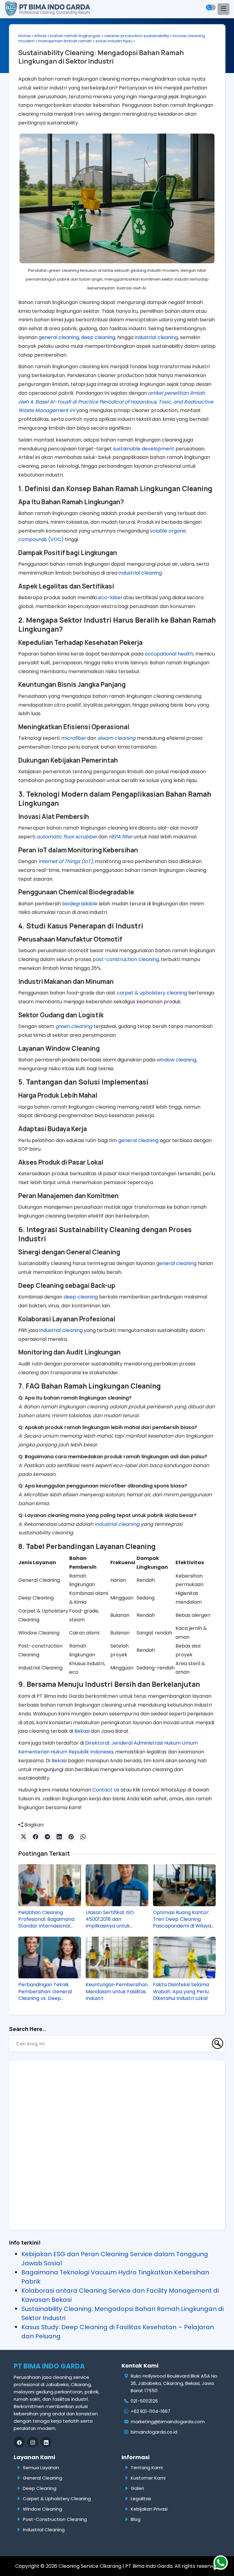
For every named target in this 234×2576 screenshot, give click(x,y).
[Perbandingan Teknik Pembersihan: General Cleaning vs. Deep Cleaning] (50, 1957)
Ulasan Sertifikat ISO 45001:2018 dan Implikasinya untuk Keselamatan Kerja (110, 1919)
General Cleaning (43, 2478)
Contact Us (106, 1790)
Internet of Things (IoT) (66, 861)
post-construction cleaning (126, 959)
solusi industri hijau (114, 41)
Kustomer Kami (148, 2478)
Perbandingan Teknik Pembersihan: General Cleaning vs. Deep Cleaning (45, 1992)
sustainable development (144, 449)
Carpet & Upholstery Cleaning (57, 2499)
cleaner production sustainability (137, 36)
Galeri (137, 2488)
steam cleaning (117, 738)
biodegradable (80, 904)
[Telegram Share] (47, 1837)
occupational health (169, 654)
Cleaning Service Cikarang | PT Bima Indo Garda (115, 2566)
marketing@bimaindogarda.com (168, 2422)
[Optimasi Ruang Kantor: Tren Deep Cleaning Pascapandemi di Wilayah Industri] (184, 1885)
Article (40, 36)
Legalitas (141, 2499)
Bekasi (82, 1731)
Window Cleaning (43, 2509)
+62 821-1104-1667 (151, 2411)
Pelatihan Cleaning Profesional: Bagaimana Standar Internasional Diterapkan (46, 1919)
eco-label (110, 598)
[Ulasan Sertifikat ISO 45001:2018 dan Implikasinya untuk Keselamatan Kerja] (117, 1885)
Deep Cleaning (40, 2488)
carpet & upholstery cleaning (152, 993)
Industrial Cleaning (44, 2530)
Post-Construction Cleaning (55, 2519)
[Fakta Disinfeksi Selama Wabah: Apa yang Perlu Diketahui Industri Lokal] (184, 1957)
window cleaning (176, 1060)
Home (24, 36)
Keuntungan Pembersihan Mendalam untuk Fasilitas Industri (117, 1992)
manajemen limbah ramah (65, 41)
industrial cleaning (156, 337)
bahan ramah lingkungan (75, 36)
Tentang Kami (147, 2468)
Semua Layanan (41, 2468)
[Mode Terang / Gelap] (211, 7)
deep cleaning (98, 337)
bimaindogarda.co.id (154, 2432)
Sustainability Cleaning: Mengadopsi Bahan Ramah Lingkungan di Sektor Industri (101, 57)
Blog (136, 2519)
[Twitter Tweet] (24, 1837)
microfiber (73, 738)
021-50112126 (144, 2401)
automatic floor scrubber (67, 837)
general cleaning (59, 337)
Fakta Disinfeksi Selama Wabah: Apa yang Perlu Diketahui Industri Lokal (181, 1992)
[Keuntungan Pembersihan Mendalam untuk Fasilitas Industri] (117, 1957)
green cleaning (74, 1026)
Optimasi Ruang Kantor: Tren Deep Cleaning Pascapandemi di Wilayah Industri (184, 1919)
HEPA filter (121, 837)
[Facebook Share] (35, 1837)
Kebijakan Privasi (149, 2509)
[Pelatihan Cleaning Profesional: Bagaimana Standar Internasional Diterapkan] (50, 1885)
